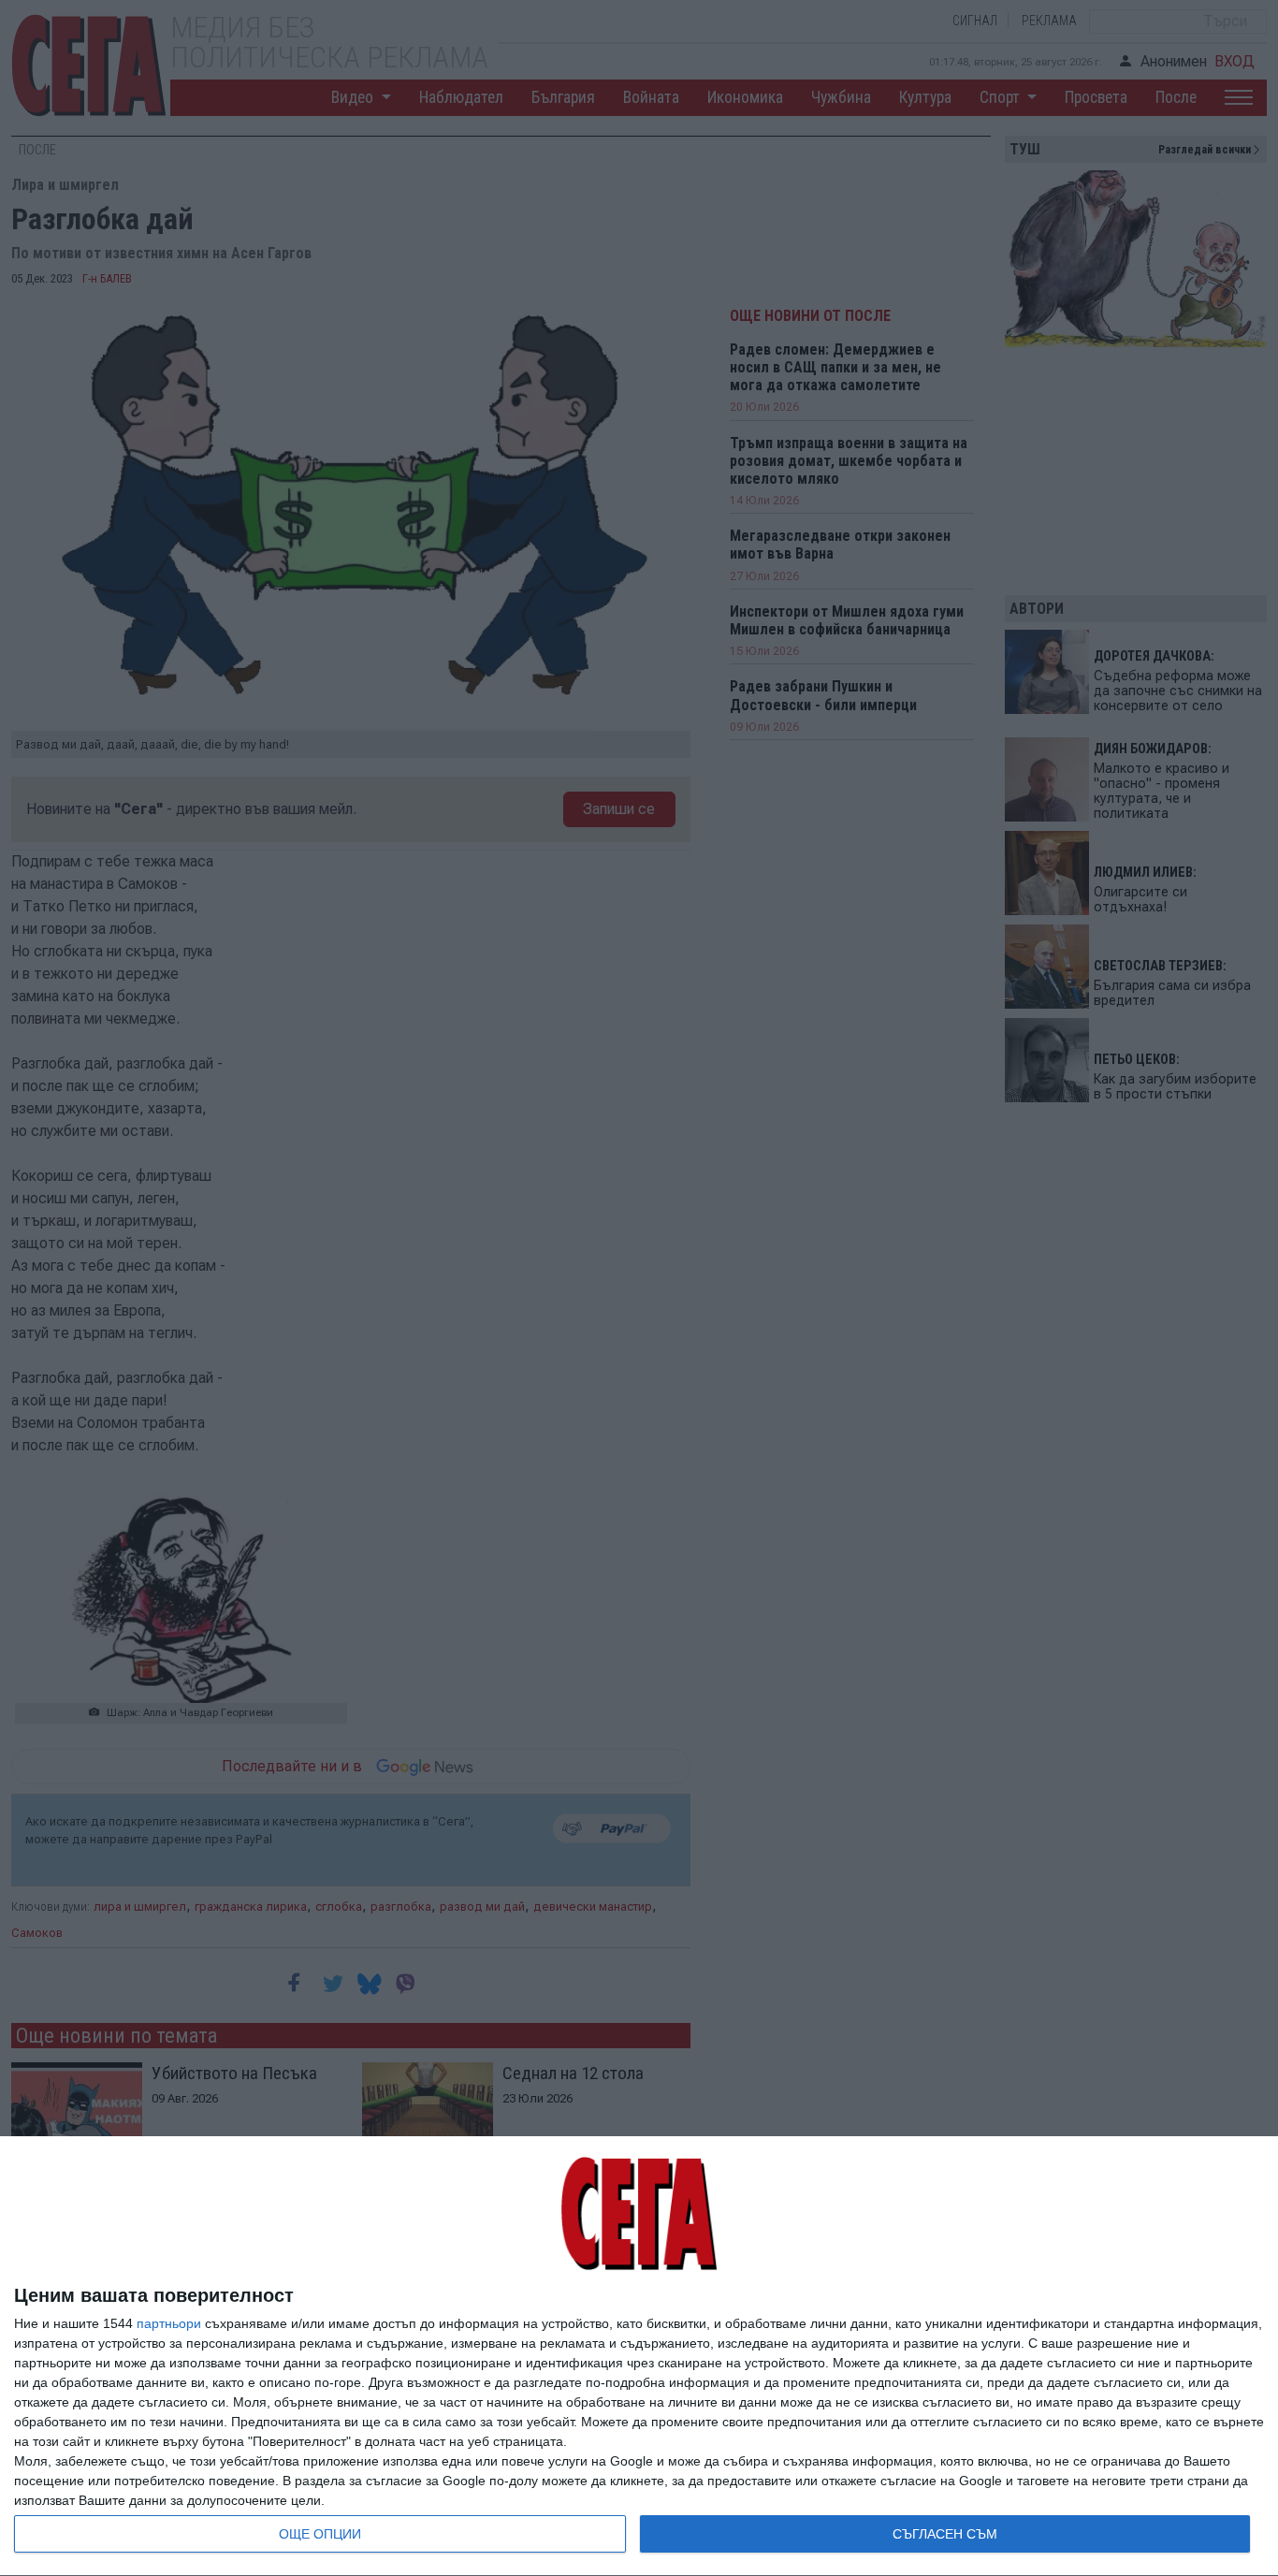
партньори (169, 2323)
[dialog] (639, 2357)
